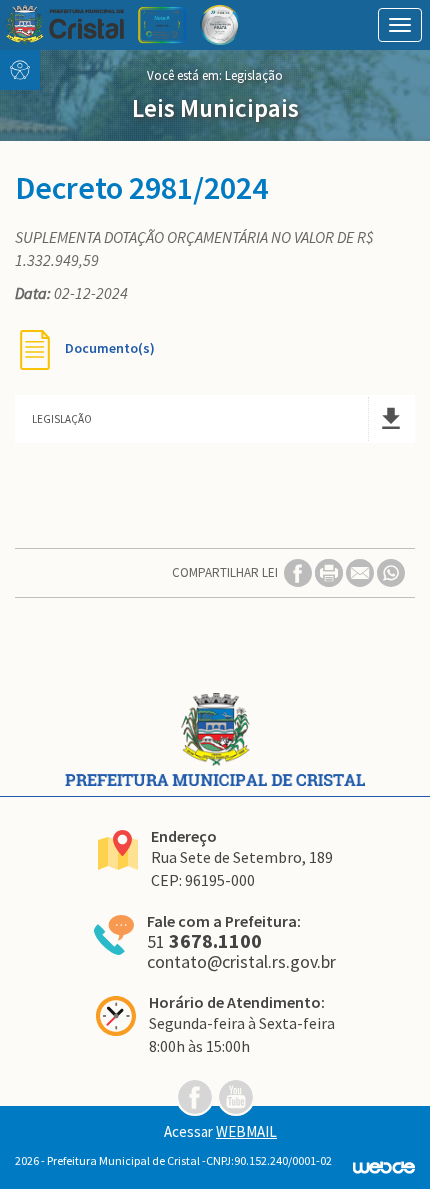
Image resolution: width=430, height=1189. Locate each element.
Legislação (254, 75)
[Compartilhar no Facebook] (299, 571)
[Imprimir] (330, 571)
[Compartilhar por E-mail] (361, 571)
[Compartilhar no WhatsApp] (391, 571)
